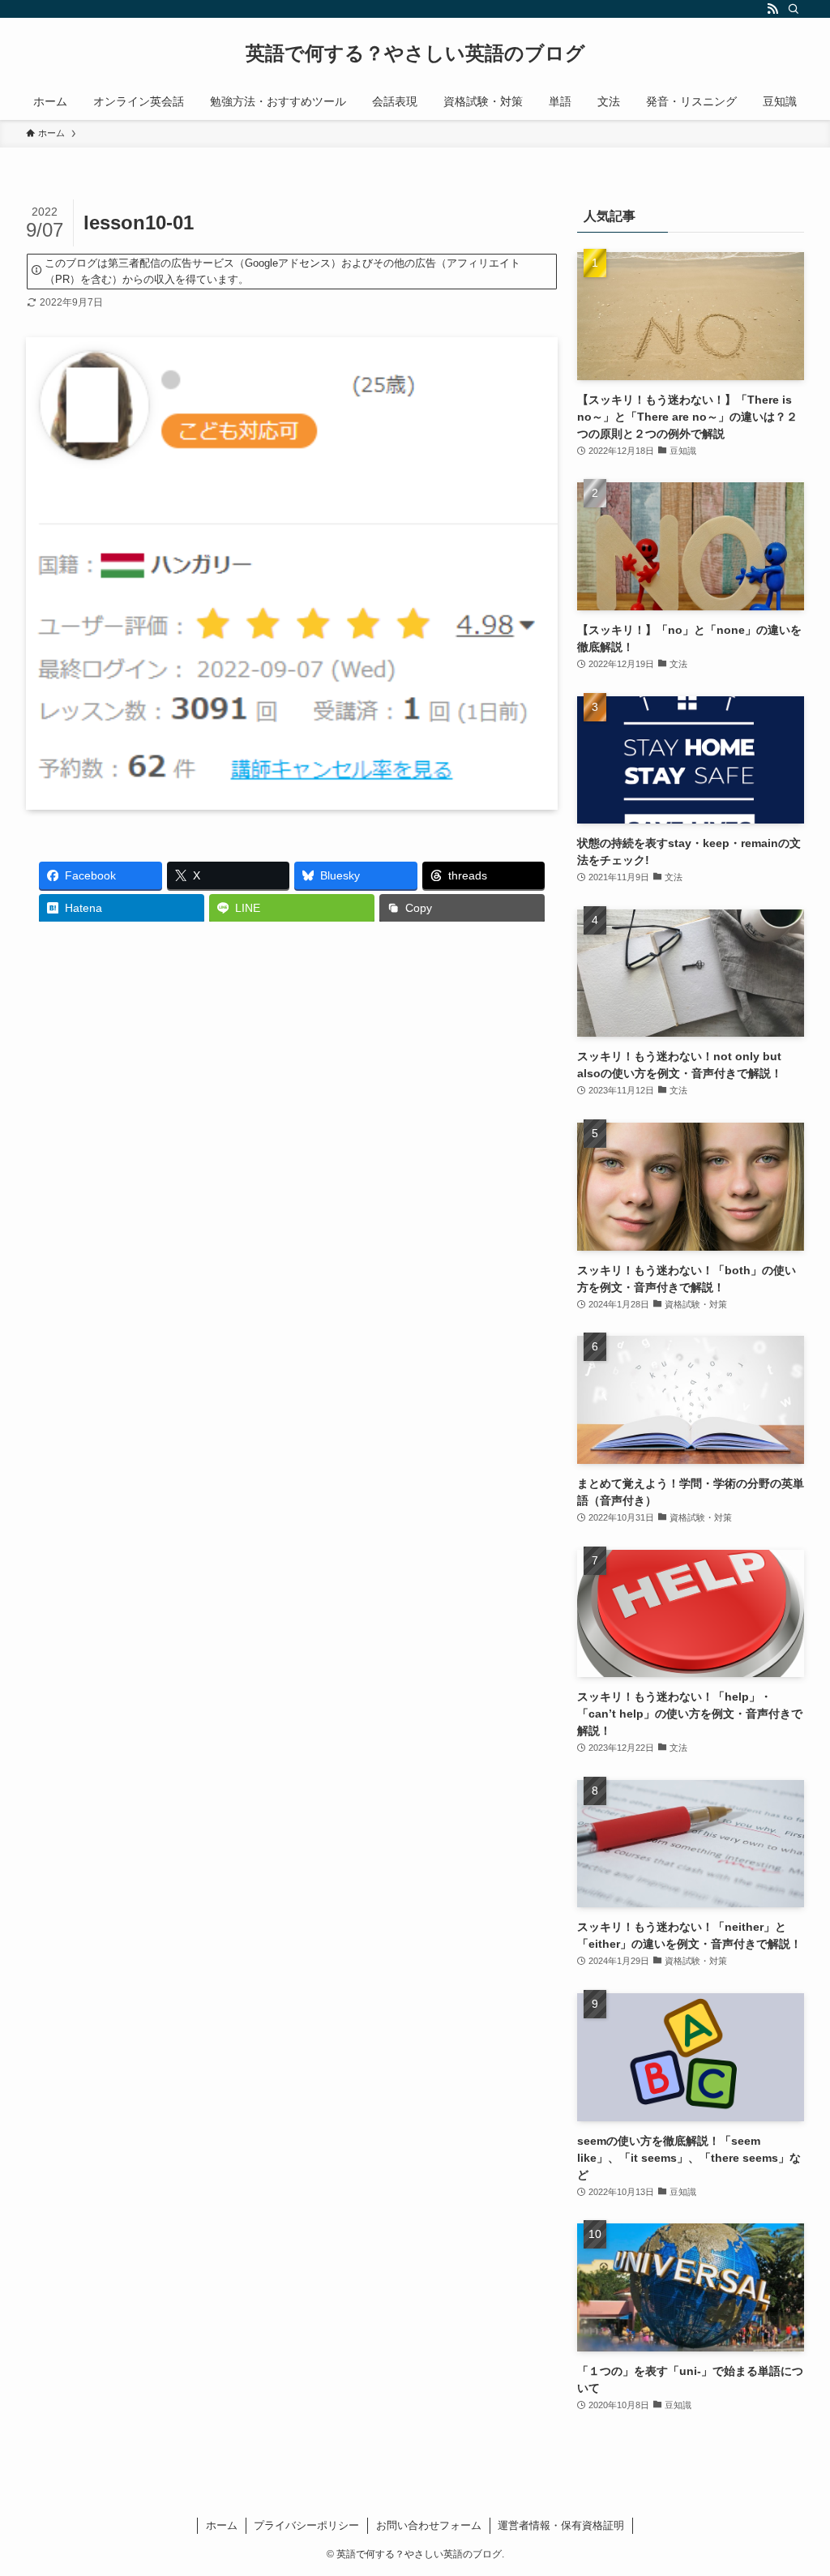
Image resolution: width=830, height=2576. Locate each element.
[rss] (772, 9)
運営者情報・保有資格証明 (561, 2525)
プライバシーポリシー (306, 2525)
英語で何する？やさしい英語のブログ (415, 53)
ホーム (222, 2525)
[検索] (794, 9)
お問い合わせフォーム (429, 2525)
